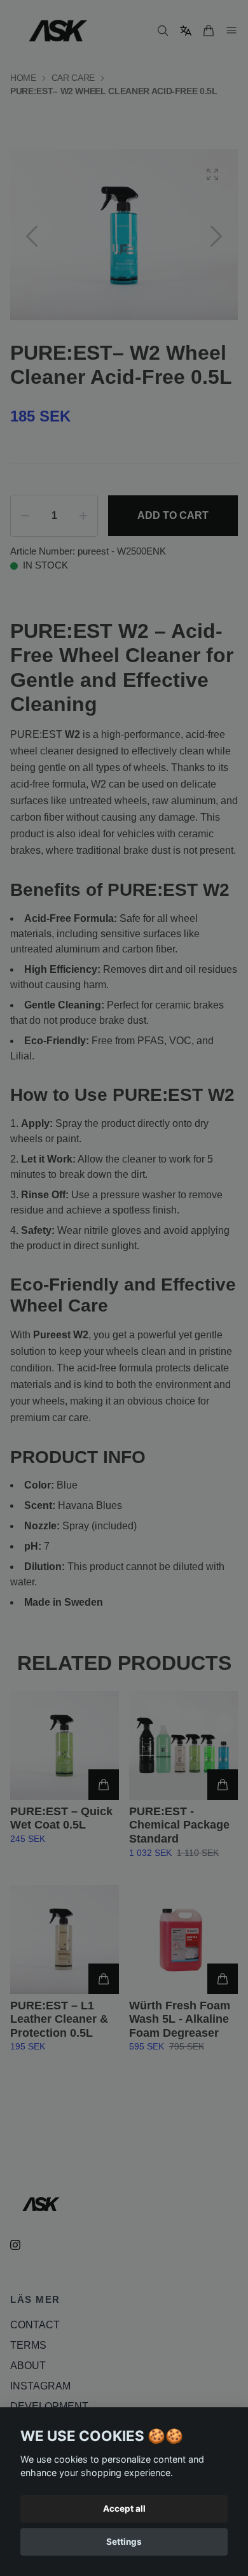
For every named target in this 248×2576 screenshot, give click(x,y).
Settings (124, 2542)
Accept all (124, 2509)
